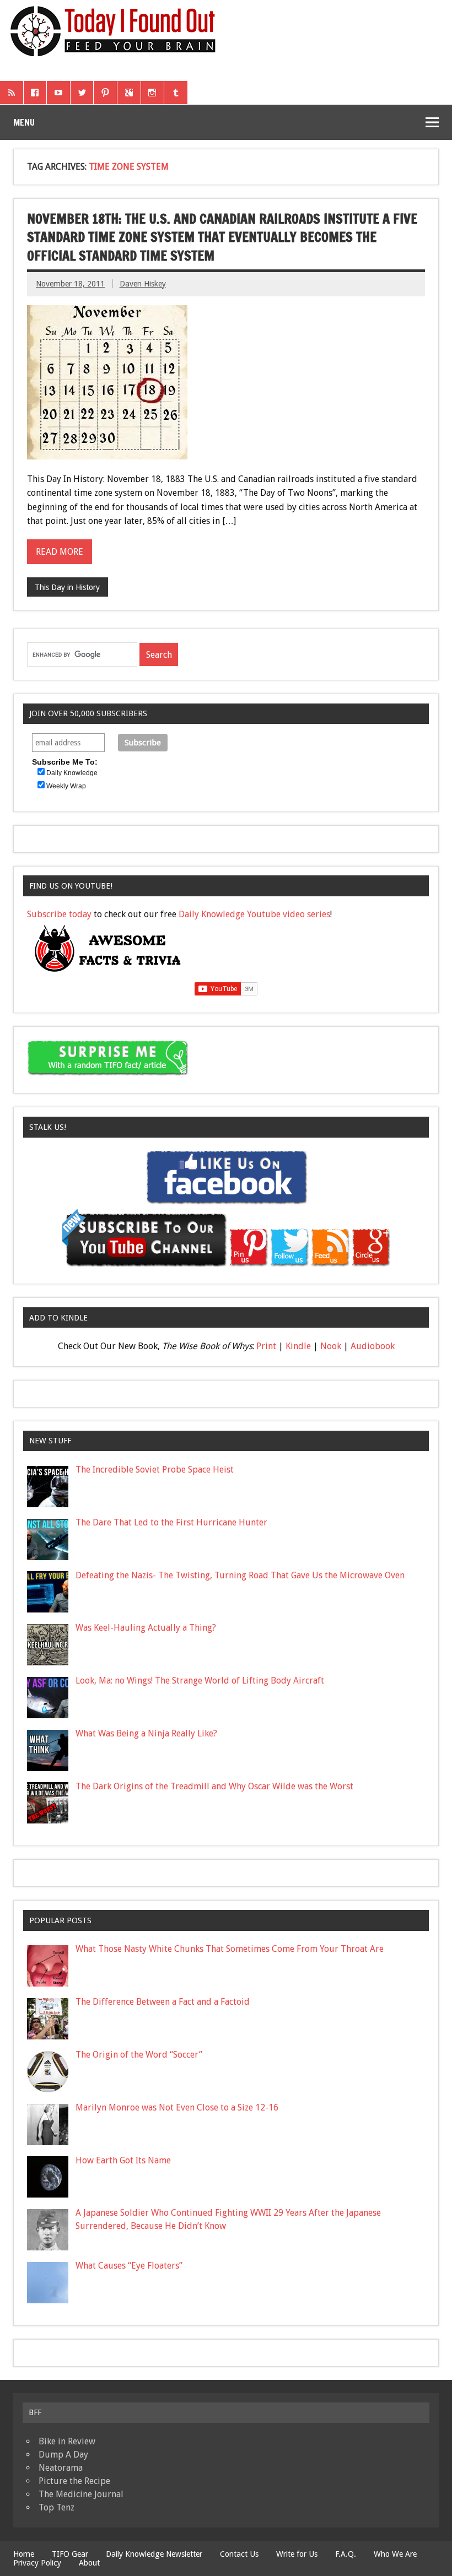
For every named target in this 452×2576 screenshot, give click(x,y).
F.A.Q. (346, 2554)
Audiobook (373, 1346)
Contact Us (239, 2554)
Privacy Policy (37, 2563)
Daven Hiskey (143, 284)
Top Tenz (57, 2507)
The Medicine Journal (81, 2494)
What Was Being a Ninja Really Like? (146, 1733)
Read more (60, 552)
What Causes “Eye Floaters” (129, 2266)
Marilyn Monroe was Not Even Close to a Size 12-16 (177, 2107)
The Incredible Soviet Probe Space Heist (155, 1470)
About (89, 2563)
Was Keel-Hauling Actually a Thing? (146, 1628)
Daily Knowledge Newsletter (154, 2554)
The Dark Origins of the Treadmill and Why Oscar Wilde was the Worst (214, 1786)
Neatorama (61, 2468)
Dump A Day (63, 2455)
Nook (331, 1346)
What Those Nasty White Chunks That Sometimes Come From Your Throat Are (230, 1949)
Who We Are (395, 2554)
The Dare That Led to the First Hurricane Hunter (171, 1522)
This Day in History (67, 587)
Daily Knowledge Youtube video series (254, 914)
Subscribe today (59, 914)
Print (266, 1346)
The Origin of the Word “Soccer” (139, 2055)
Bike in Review (67, 2441)
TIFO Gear (70, 2554)
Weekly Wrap (66, 786)
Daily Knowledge (72, 773)
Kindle (298, 1346)
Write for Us (297, 2554)
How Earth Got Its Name (123, 2160)
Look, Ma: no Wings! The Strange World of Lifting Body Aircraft (200, 1681)
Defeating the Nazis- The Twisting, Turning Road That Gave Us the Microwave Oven (240, 1575)
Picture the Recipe (74, 2481)
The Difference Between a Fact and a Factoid (163, 2002)
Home (24, 2554)
